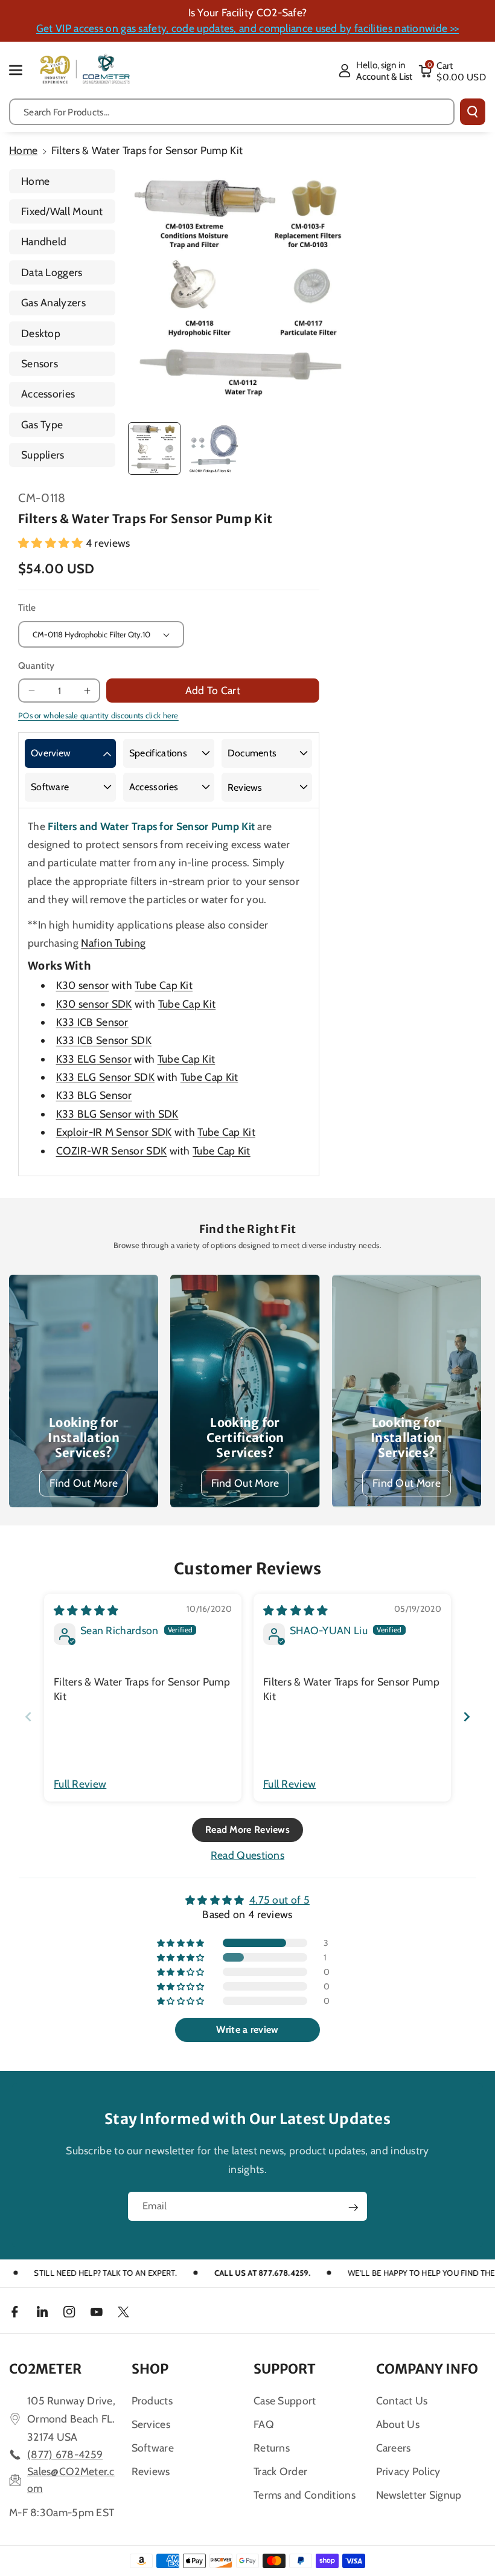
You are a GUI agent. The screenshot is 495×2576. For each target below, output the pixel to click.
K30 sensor (83, 985)
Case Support (285, 2401)
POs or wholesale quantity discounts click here (98, 715)
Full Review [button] (80, 1784)
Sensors (40, 363)
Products (152, 2401)
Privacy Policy (408, 2471)
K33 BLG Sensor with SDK (117, 1114)
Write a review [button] (247, 2030)
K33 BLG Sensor (94, 1095)
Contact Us (402, 2401)
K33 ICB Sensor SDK (104, 1040)
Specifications (158, 753)
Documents (252, 753)
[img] (86, 1610)
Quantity (36, 665)
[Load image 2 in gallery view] (213, 449)
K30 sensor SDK (94, 1004)
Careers (394, 2448)
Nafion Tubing (113, 943)
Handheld (44, 241)
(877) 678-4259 (65, 2454)
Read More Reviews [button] (247, 1830)
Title (27, 607)
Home (23, 150)
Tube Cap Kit (164, 985)
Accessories (48, 394)
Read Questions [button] (247, 1855)
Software (50, 787)
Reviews (245, 787)
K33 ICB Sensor (92, 1022)
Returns (272, 2448)
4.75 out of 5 (279, 1900)
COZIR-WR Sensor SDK (112, 1151)
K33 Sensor (94, 1059)
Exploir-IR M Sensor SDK (114, 1132)
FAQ (264, 2424)
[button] (22, 70)
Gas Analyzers (53, 302)
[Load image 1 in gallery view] (154, 449)
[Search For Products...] (473, 112)
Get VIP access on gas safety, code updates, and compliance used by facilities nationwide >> (247, 28)
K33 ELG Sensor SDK (105, 1077)
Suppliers (43, 455)
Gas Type (42, 424)
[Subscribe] (353, 2207)
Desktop (41, 333)
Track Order (280, 2471)
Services (151, 2424)
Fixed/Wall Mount (62, 211)
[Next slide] (467, 1717)
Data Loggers (52, 272)
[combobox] (232, 112)
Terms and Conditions (305, 2495)
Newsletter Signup (419, 2495)
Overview (51, 753)
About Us (398, 2424)
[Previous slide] (28, 1717)
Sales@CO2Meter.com (71, 2480)
